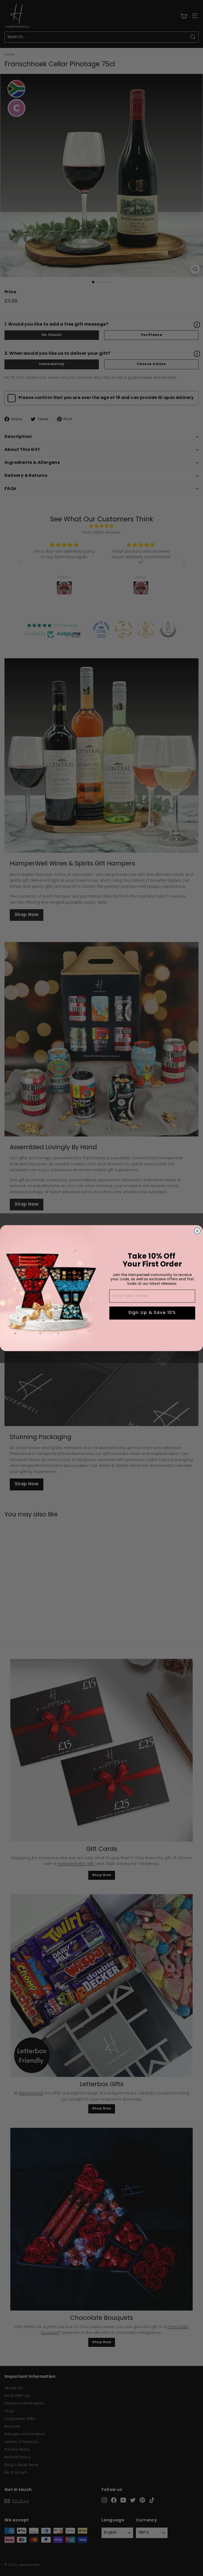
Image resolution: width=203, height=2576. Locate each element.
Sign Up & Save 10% (152, 1313)
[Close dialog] (197, 1231)
